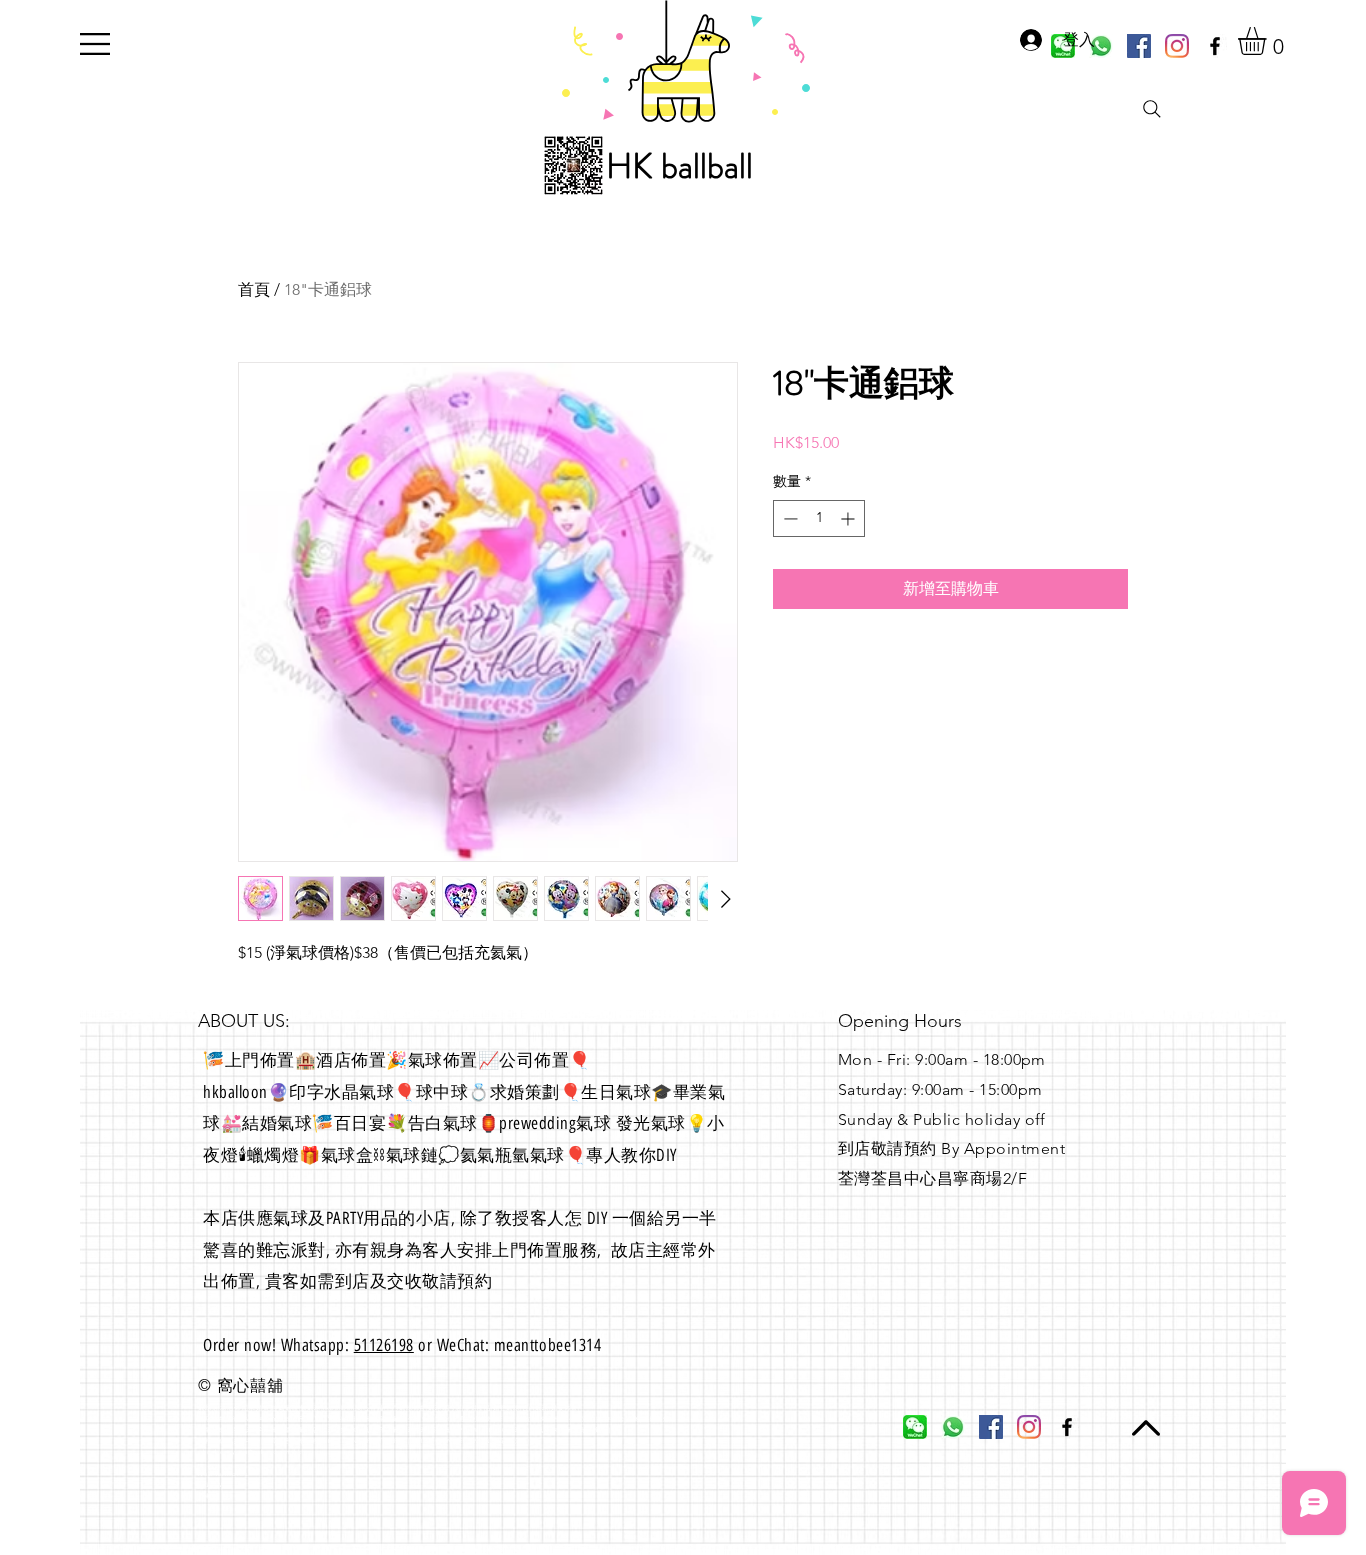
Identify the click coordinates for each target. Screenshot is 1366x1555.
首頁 (254, 289)
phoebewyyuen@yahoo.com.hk (250, 1452)
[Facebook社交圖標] (1139, 46)
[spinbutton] (819, 518)
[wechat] (915, 1427)
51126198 (384, 1345)
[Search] (1152, 109)
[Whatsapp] (953, 1427)
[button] (95, 44)
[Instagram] (1177, 46)
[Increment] (849, 518)
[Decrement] (788, 518)
